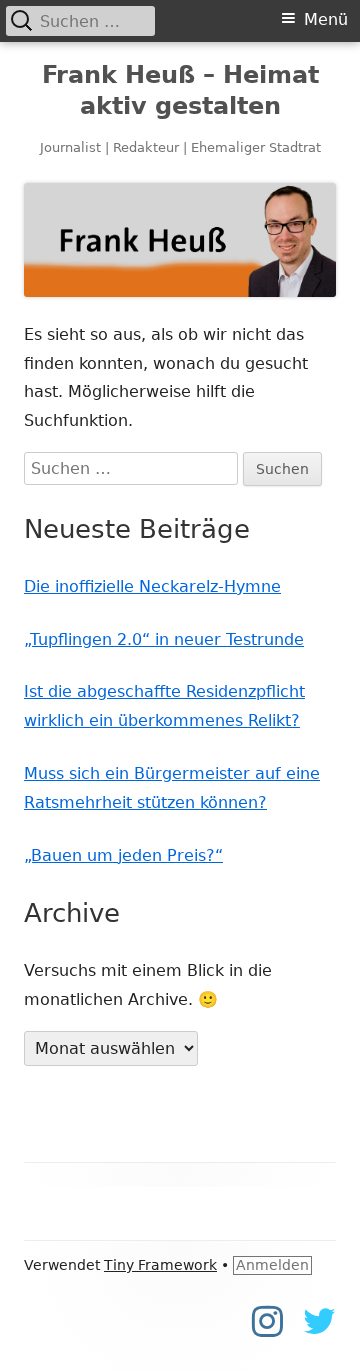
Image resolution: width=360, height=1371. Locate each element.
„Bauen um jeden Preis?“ (123, 855)
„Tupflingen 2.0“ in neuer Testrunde (164, 639)
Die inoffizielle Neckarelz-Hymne (152, 586)
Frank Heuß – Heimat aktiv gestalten (180, 90)
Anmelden (272, 1265)
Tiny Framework (160, 1265)
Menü (326, 19)
